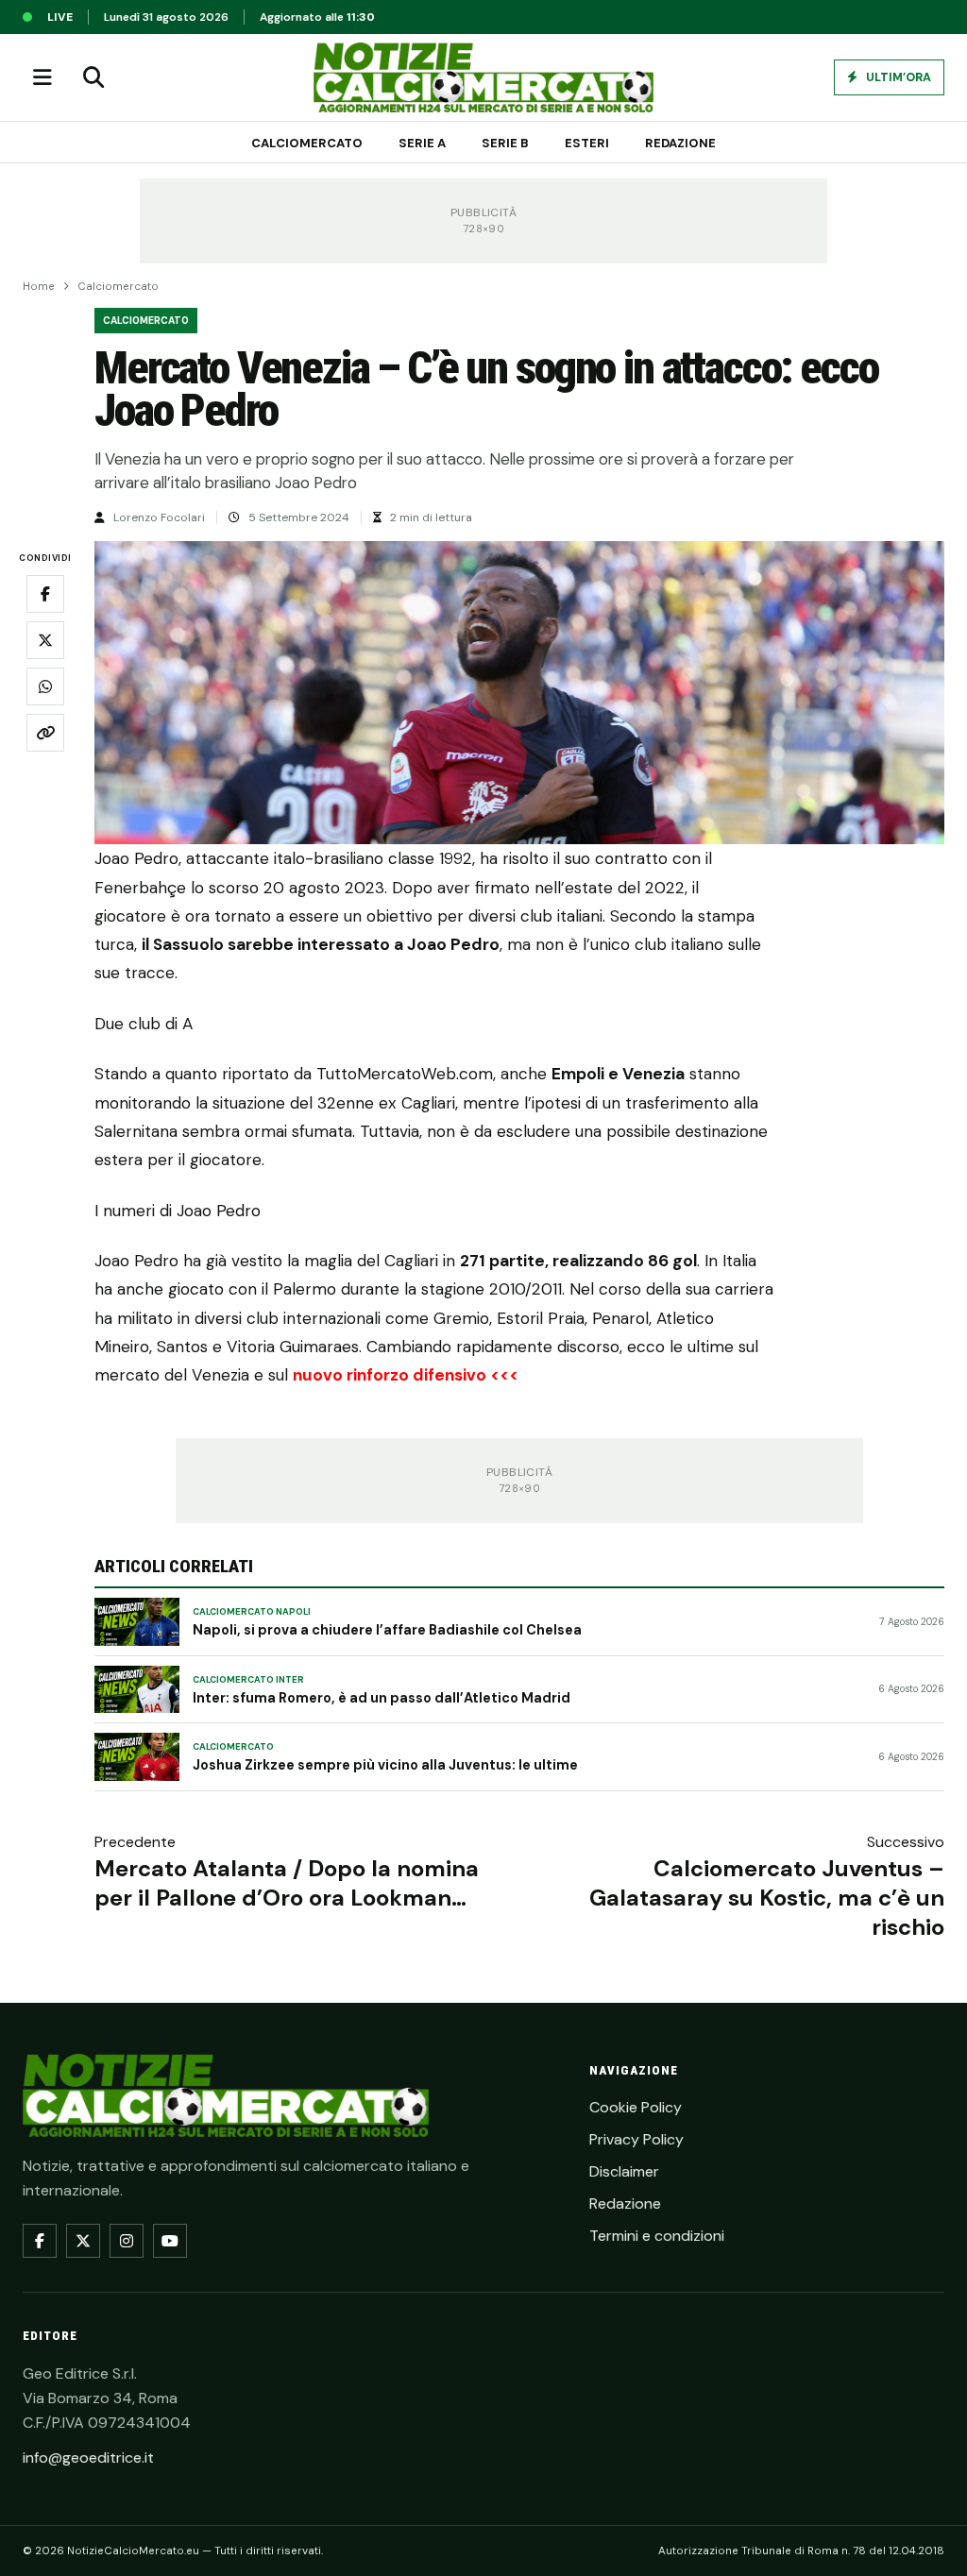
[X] (83, 2241)
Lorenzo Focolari (159, 517)
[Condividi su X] (45, 640)
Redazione (680, 143)
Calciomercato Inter (248, 1680)
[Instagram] (127, 2241)
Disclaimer (624, 2171)
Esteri (587, 143)
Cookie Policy (636, 2107)
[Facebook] (40, 2241)
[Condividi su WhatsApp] (45, 686)
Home (39, 287)
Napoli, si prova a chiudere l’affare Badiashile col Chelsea (387, 1630)
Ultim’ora (897, 77)
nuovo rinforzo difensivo (390, 1375)
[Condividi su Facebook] (45, 594)
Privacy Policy (636, 2139)
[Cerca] (93, 77)
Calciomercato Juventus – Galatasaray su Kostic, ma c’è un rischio (767, 1898)
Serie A (422, 143)
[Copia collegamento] (45, 733)
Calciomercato (307, 143)
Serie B (505, 143)
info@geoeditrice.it (88, 2457)
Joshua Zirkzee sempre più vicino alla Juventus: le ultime (385, 1765)
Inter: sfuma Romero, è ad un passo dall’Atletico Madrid (382, 1698)
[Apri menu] (42, 77)
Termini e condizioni (657, 2236)
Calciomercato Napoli (252, 1612)
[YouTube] (170, 2241)
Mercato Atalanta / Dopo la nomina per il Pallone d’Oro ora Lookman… (287, 1883)
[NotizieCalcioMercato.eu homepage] (483, 77)
